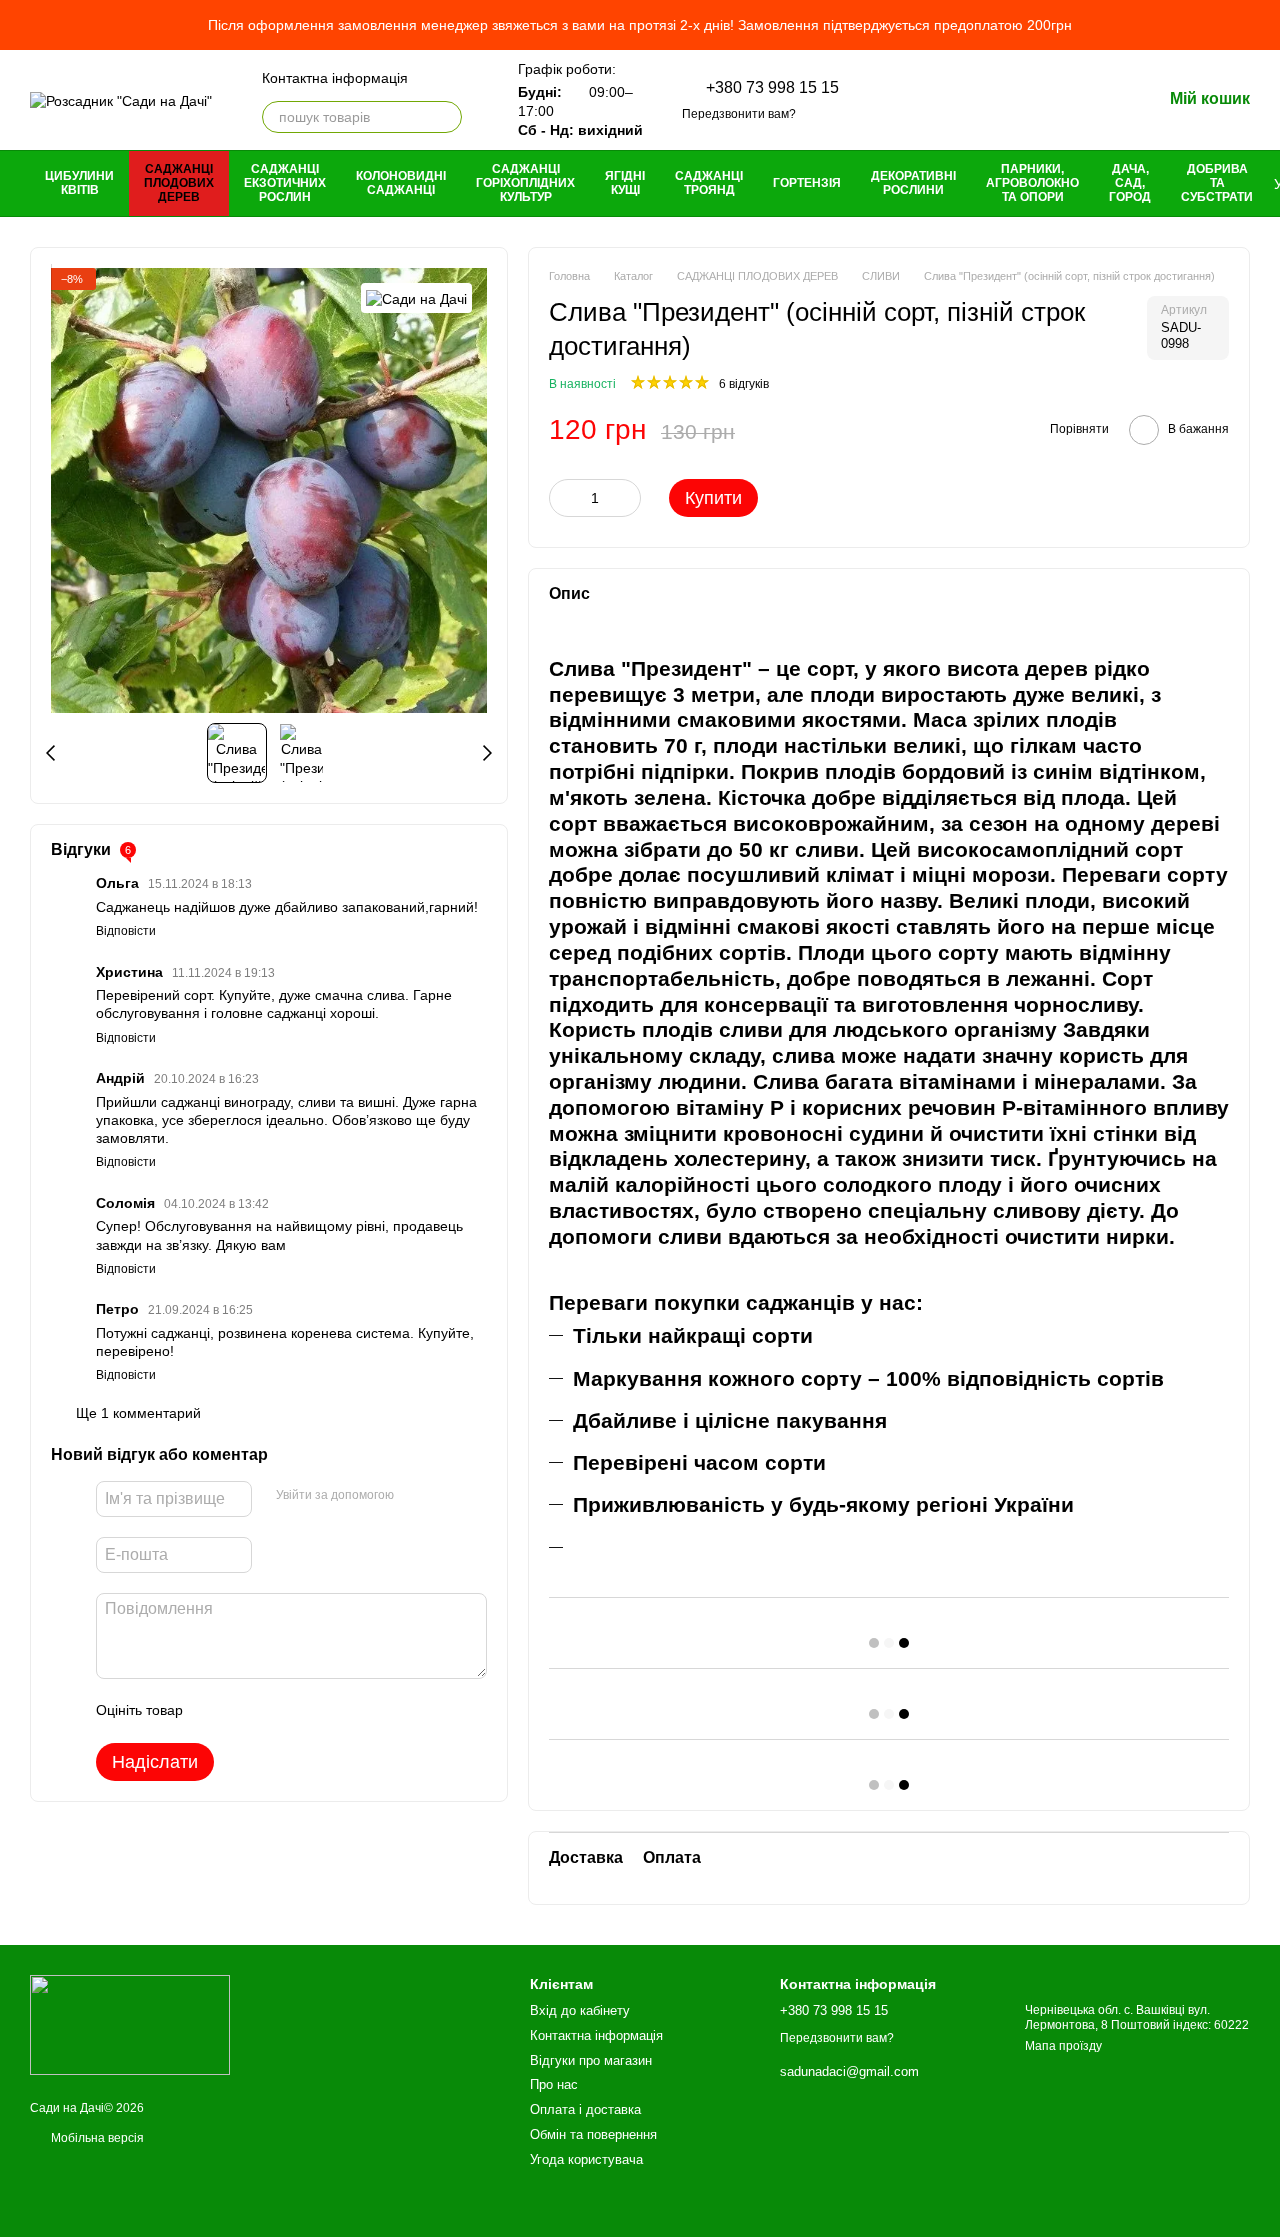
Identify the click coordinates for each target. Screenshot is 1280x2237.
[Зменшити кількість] (564, 498)
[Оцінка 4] (312, 1710)
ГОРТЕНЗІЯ (807, 183)
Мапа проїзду (1063, 2046)
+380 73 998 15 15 (772, 88)
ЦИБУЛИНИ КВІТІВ (79, 183)
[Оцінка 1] (216, 1710)
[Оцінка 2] (248, 1710)
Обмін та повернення (593, 2134)
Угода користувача (586, 2159)
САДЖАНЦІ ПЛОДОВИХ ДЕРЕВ (179, 183)
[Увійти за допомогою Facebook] (416, 1495)
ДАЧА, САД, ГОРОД (1130, 183)
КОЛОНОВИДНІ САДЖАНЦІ (401, 183)
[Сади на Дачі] (416, 297)
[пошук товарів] (446, 117)
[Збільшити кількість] (626, 498)
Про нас (554, 2084)
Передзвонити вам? (739, 114)
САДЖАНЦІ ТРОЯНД (709, 183)
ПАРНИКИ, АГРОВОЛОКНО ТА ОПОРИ (1032, 183)
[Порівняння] (990, 100)
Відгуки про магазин (591, 2060)
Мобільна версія (96, 2138)
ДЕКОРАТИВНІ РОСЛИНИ (913, 183)
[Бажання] (1042, 100)
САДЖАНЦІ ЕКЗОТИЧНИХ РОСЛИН (285, 183)
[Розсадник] (130, 2024)
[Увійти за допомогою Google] (448, 1495)
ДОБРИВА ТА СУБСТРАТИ (1217, 183)
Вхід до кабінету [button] (580, 2010)
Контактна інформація (335, 78)
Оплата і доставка (585, 2109)
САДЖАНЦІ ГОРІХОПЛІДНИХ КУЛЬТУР (525, 183)
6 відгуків (744, 384)
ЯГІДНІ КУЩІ (625, 183)
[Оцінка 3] (280, 1710)
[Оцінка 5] (344, 1710)
